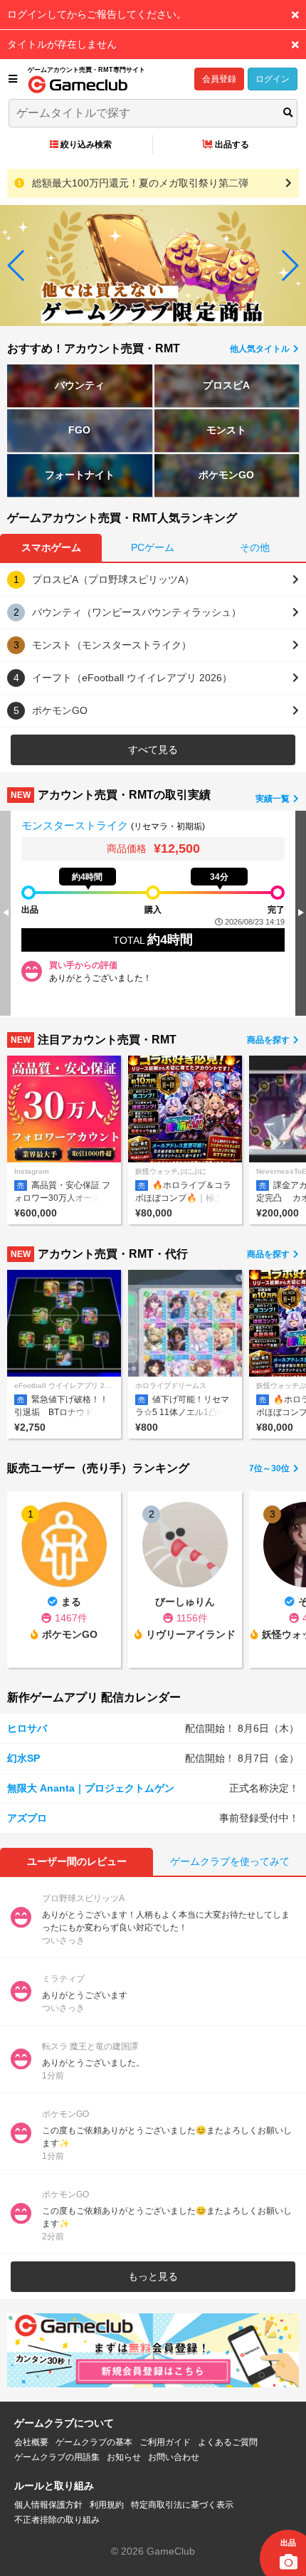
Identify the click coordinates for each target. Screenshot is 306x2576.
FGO (79, 430)
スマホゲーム (51, 547)
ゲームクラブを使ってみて (230, 1861)
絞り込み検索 (86, 144)
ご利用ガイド (165, 2442)
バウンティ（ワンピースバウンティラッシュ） (137, 612)
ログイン (273, 79)
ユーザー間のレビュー (77, 1861)
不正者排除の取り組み (57, 2520)
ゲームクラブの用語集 (57, 2457)
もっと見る (153, 2276)
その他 (255, 547)
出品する (232, 144)
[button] (17, 266)
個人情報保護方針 (48, 2505)
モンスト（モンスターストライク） (112, 645)
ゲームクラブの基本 (94, 2442)
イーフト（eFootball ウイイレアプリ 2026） (132, 678)
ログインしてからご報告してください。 (97, 14)
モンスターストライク (76, 825)
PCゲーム (153, 547)
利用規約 (107, 2505)
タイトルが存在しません (62, 44)
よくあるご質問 (228, 2442)
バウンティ (80, 385)
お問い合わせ (174, 2457)
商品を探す (269, 1040)
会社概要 (31, 2442)
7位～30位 (270, 1468)
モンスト (226, 430)
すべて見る (153, 750)
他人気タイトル (261, 349)
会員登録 (219, 79)
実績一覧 (274, 799)
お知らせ (124, 2457)
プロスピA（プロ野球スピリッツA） (113, 579)
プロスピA (226, 385)
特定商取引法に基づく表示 (182, 2505)
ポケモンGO (226, 475)
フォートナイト (80, 475)
